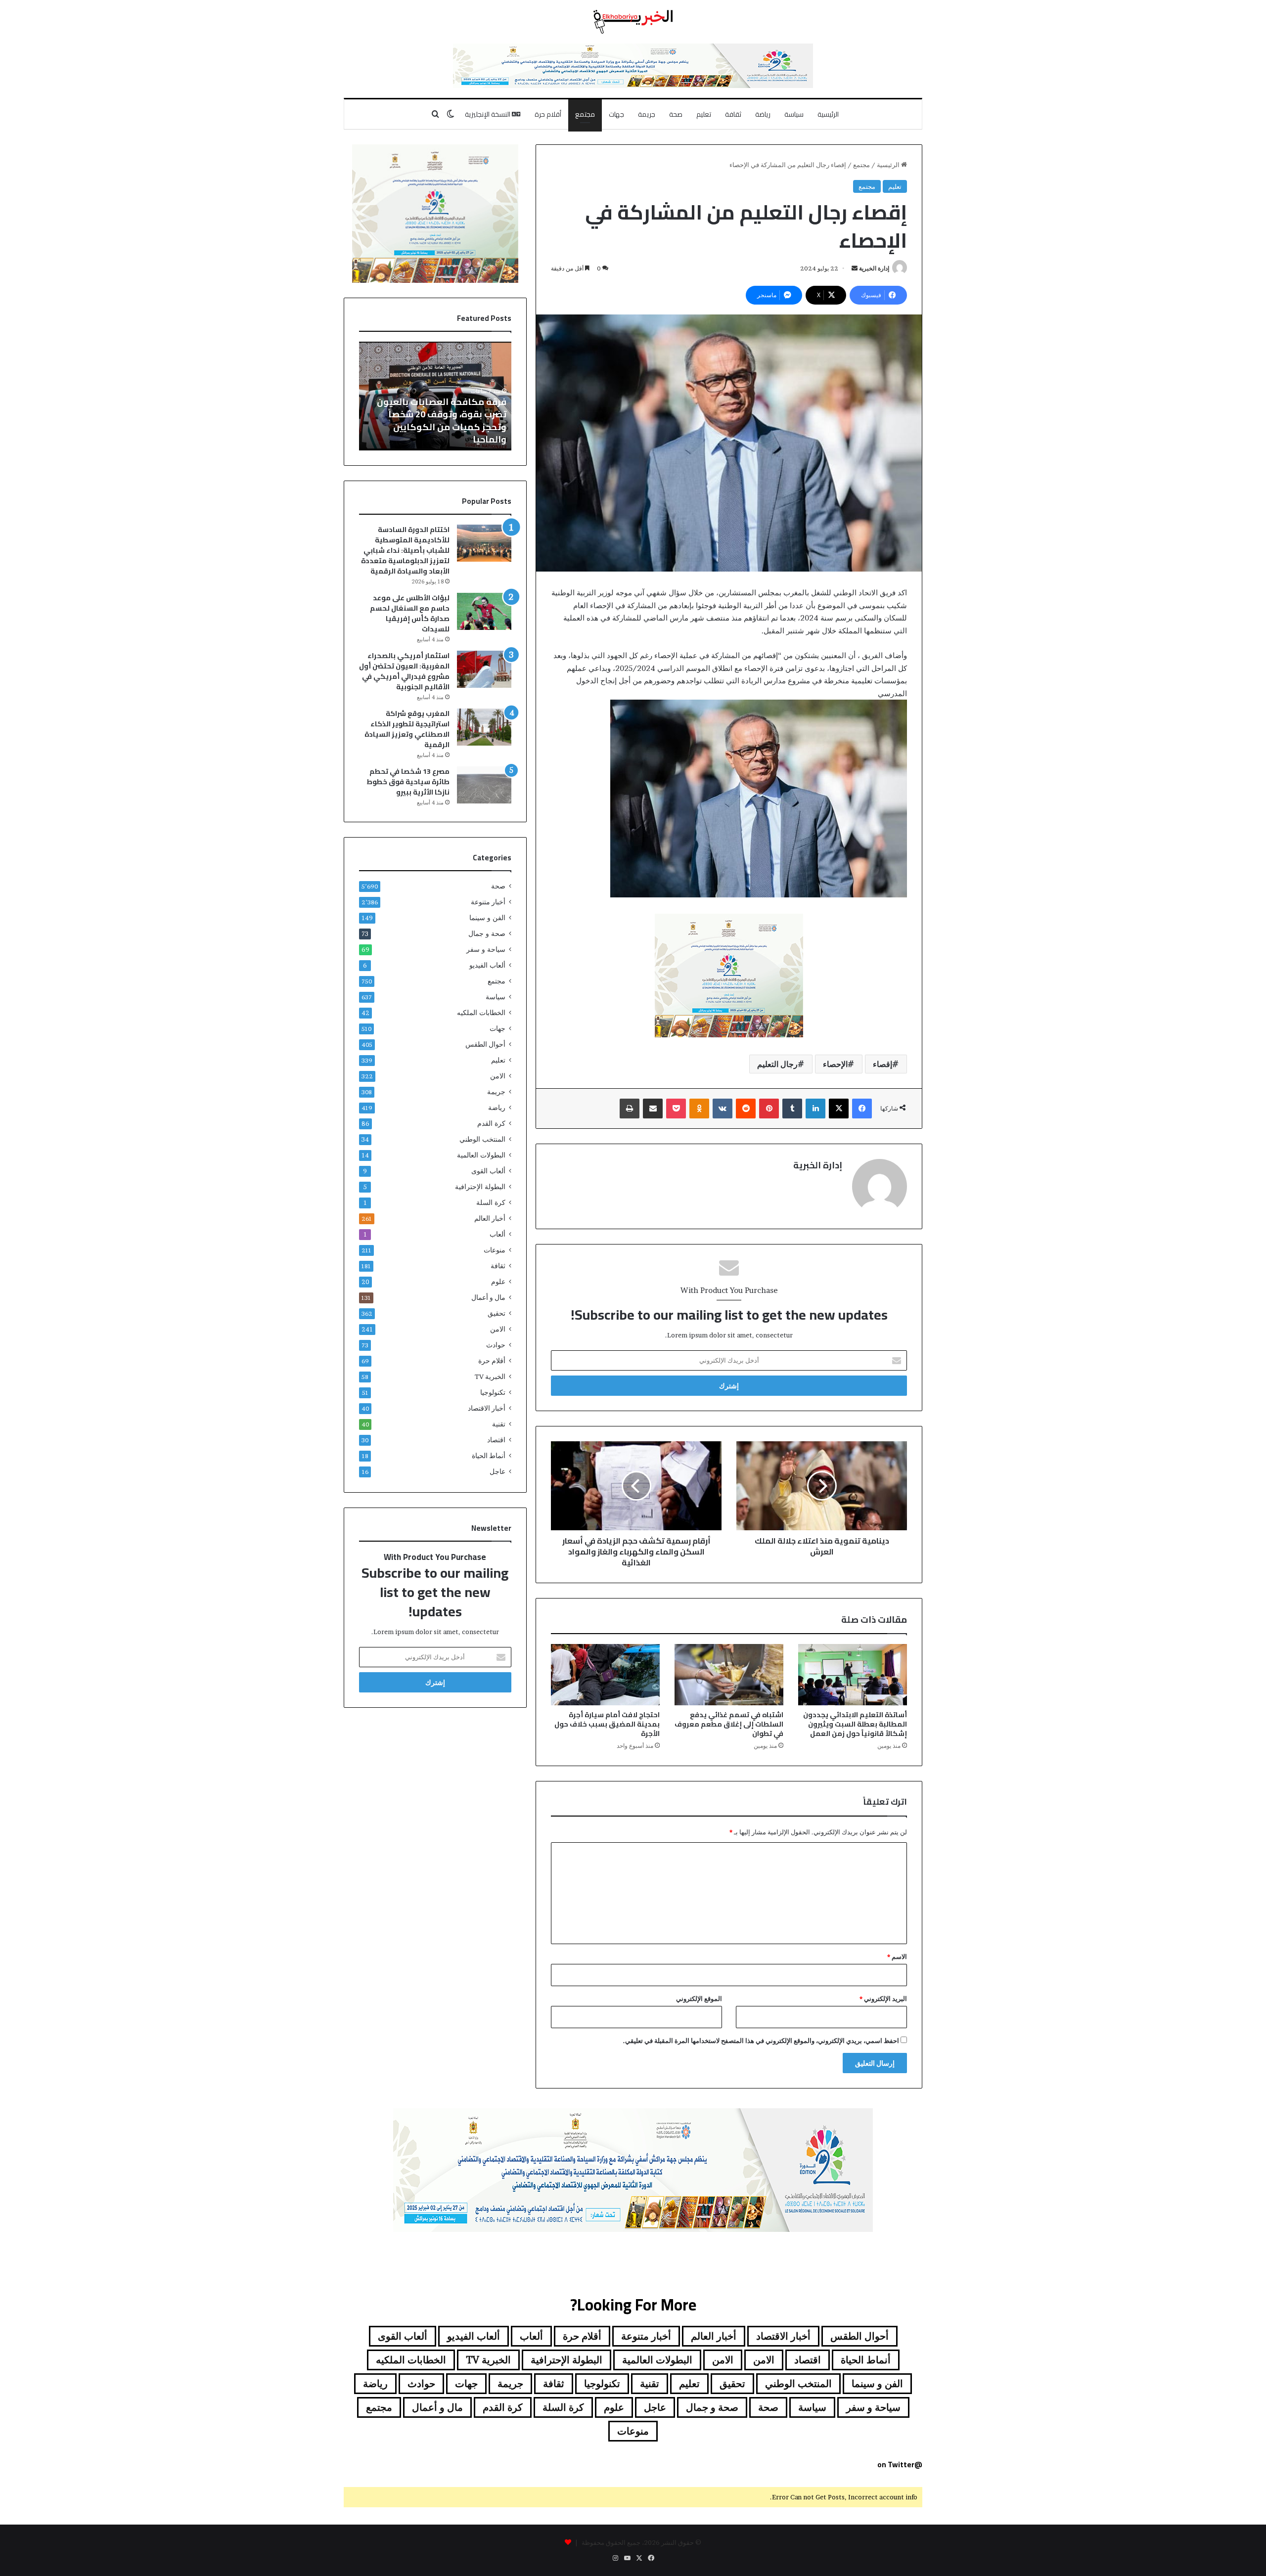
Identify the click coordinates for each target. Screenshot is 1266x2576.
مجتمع (585, 114)
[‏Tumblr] (792, 1109)
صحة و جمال (487, 933)
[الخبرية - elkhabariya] (633, 22)
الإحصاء (835, 1064)
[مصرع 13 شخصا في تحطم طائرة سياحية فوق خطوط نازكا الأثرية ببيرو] (484, 785)
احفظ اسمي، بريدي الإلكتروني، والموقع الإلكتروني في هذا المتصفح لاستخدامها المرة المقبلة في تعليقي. (761, 2041)
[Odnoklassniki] (699, 1109)
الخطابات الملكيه (481, 1013)
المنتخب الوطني (482, 1139)
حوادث (496, 1345)
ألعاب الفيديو (487, 965)
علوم (498, 1282)
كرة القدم (491, 1123)
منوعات (495, 1250)
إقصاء (882, 1064)
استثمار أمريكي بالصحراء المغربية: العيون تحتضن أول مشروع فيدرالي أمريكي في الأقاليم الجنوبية (404, 671)
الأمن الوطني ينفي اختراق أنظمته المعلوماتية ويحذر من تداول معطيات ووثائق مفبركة (437, 426)
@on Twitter (900, 2465)
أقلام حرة (548, 114)
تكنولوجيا (493, 1392)
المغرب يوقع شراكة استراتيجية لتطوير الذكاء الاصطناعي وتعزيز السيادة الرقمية (407, 729)
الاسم (897, 1956)
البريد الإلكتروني (883, 1999)
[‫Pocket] (676, 1109)
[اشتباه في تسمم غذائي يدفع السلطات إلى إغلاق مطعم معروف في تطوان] (729, 1675)
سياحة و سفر (486, 949)
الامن (498, 1076)
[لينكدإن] (815, 1109)
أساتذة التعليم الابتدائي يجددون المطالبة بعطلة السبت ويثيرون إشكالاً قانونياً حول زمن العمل (855, 1724)
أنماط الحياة (489, 1456)
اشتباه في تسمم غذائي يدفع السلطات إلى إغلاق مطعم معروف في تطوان (729, 1724)
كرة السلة (491, 1202)
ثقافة (733, 114)
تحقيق (497, 1313)
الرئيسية (828, 114)
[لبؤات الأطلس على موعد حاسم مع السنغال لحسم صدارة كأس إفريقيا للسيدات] (484, 611)
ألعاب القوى (488, 1171)
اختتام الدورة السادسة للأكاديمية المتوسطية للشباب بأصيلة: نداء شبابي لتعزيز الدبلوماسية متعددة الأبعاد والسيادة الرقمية (405, 550)
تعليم (704, 114)
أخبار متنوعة (488, 902)
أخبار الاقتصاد (487, 1408)
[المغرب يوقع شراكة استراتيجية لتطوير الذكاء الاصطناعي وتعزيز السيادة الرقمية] (484, 727)
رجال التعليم (777, 1064)
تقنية (499, 1424)
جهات (616, 114)
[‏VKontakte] (723, 1109)
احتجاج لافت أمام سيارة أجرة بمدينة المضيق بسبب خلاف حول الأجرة (607, 1724)
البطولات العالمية (481, 1155)
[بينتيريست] (769, 1109)
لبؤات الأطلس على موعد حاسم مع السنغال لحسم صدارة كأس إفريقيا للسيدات (410, 613)
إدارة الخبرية (874, 268)
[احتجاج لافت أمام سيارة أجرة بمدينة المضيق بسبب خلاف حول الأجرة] (605, 1675)
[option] (435, 396)
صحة (676, 114)
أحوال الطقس (485, 1044)
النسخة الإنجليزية (488, 114)
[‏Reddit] (746, 1109)
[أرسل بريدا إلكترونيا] (855, 268)
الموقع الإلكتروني (699, 1999)
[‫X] (839, 1109)
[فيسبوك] (862, 1109)
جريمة (647, 114)
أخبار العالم (490, 1218)
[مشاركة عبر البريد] (653, 1109)
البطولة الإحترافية (480, 1187)
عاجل (497, 1471)
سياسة (794, 114)
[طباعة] (630, 1109)
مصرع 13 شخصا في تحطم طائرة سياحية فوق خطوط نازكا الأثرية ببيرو (408, 782)
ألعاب (497, 1234)
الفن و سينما (487, 918)
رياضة (763, 114)
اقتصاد (496, 1440)
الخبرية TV (490, 1377)
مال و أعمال (488, 1297)
